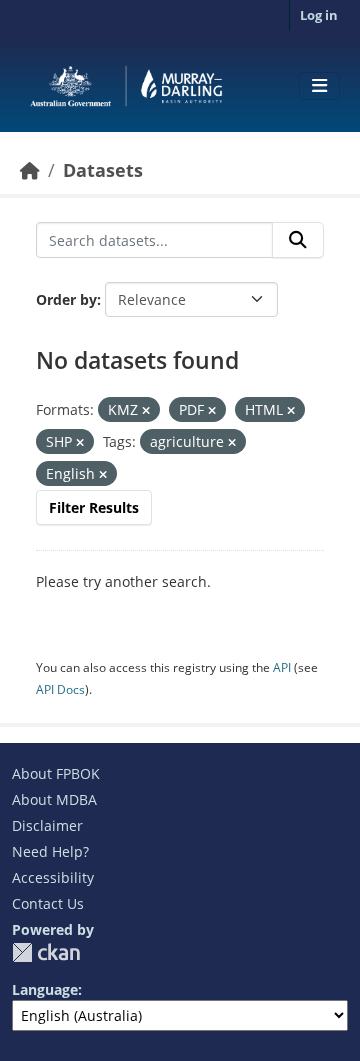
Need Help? (50, 851)
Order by (66, 299)
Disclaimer (47, 825)
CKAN (46, 952)
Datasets (103, 170)
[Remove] (146, 410)
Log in (319, 15)
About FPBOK (56, 773)
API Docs (60, 689)
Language (45, 989)
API (282, 667)
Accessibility (53, 877)
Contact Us (48, 903)
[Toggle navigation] (319, 86)
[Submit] (298, 240)
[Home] (30, 170)
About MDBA (54, 799)
